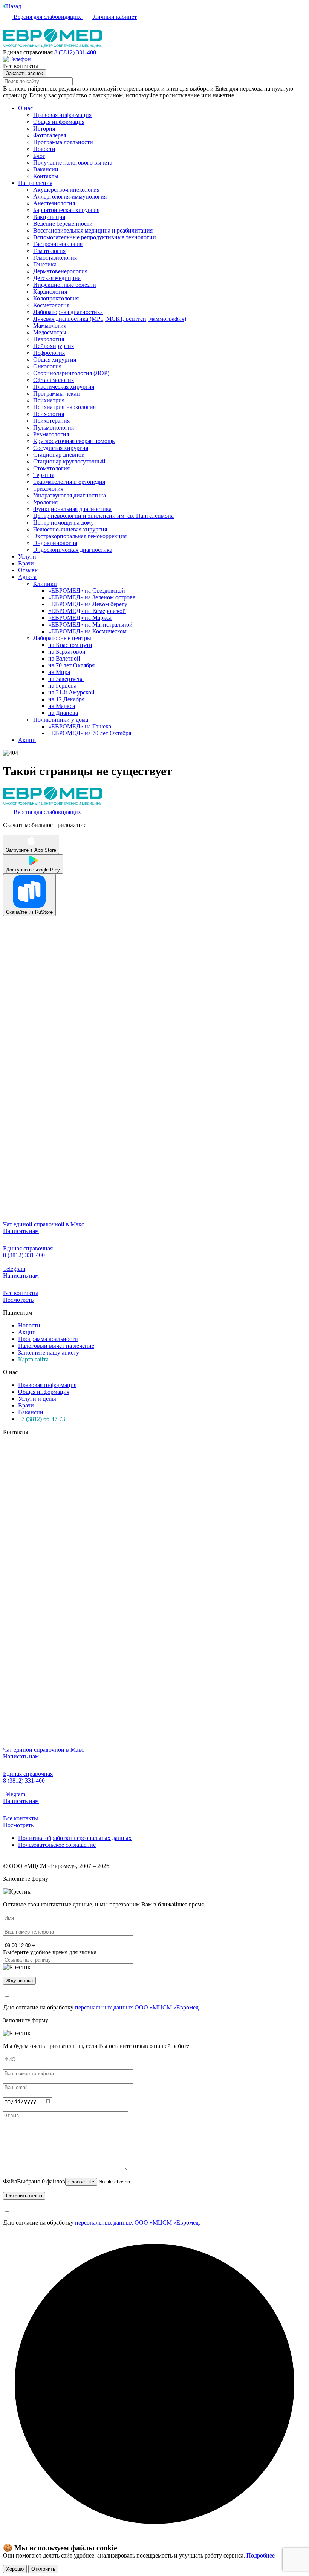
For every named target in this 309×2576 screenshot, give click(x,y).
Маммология (50, 326)
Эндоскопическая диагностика (73, 550)
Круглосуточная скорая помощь (74, 441)
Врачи (26, 563)
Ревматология (51, 434)
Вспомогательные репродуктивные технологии (95, 237)
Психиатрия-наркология (64, 407)
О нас (25, 108)
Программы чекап (57, 393)
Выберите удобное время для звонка (50, 1952)
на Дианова (63, 713)
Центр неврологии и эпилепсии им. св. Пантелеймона (103, 516)
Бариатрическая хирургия (66, 210)
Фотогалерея (50, 135)
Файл (34, 2181)
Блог (39, 156)
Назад (14, 6)
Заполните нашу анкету (49, 1353)
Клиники (45, 584)
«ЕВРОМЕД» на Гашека (80, 726)
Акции (27, 740)
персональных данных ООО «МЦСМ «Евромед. (138, 2007)
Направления (35, 183)
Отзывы (28, 570)
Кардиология (50, 292)
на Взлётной (64, 658)
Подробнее (261, 2555)
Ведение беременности (63, 224)
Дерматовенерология (60, 271)
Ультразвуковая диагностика (70, 495)
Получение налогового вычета (73, 162)
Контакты (46, 176)
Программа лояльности (63, 142)
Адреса (27, 577)
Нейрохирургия (54, 346)
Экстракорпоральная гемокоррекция (80, 536)
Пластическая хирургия (64, 387)
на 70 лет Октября (71, 665)
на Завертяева (66, 679)
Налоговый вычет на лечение (56, 1346)
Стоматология (51, 468)
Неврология (49, 339)
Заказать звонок (24, 73)
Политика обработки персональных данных (75, 1838)
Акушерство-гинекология (66, 190)
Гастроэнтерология (58, 244)
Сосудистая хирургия (61, 448)
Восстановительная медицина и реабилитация (93, 230)
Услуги (27, 557)
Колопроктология (56, 298)
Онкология (47, 366)
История (44, 129)
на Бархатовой (67, 652)
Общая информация (59, 122)
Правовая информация (62, 115)
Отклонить (43, 2569)
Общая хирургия (55, 360)
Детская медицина (57, 278)
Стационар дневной (59, 455)
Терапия (44, 475)
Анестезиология (54, 203)
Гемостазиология (55, 258)
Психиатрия (49, 400)
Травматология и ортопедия (69, 482)
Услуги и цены (37, 1399)
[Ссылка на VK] (7, 25)
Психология (49, 414)
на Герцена (62, 686)
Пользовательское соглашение (57, 1845)
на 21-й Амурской (71, 692)
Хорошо (15, 2569)
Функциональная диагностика (72, 509)
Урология (45, 502)
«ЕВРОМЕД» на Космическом (87, 631)
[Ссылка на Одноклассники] (15, 1859)
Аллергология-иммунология (70, 196)
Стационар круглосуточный (69, 461)
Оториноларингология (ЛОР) (71, 373)
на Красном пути (70, 645)
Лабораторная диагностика (68, 312)
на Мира (59, 672)
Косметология (51, 305)
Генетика (45, 264)
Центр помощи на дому (63, 523)
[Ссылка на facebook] (23, 25)
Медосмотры (50, 332)
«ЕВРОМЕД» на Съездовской (87, 590)
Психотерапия (51, 421)
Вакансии (46, 169)
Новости (44, 149)
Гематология (49, 251)
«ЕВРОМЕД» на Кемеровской (87, 611)
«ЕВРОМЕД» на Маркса (80, 618)
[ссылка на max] (31, 25)
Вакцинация (49, 217)
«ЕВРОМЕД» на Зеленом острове (92, 597)
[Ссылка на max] (31, 1859)
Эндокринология (55, 543)
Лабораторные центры (62, 638)
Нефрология (49, 353)
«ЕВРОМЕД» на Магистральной (90, 624)
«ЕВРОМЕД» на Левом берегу (88, 604)
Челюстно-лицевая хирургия (70, 529)
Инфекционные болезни (65, 285)
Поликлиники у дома (61, 720)
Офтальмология (54, 380)
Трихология (48, 489)
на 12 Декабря (66, 699)
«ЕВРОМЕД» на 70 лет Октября (90, 733)
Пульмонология (54, 427)
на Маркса (62, 706)
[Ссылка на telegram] (23, 1859)
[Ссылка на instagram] (15, 25)
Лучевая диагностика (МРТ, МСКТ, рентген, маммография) (110, 319)
